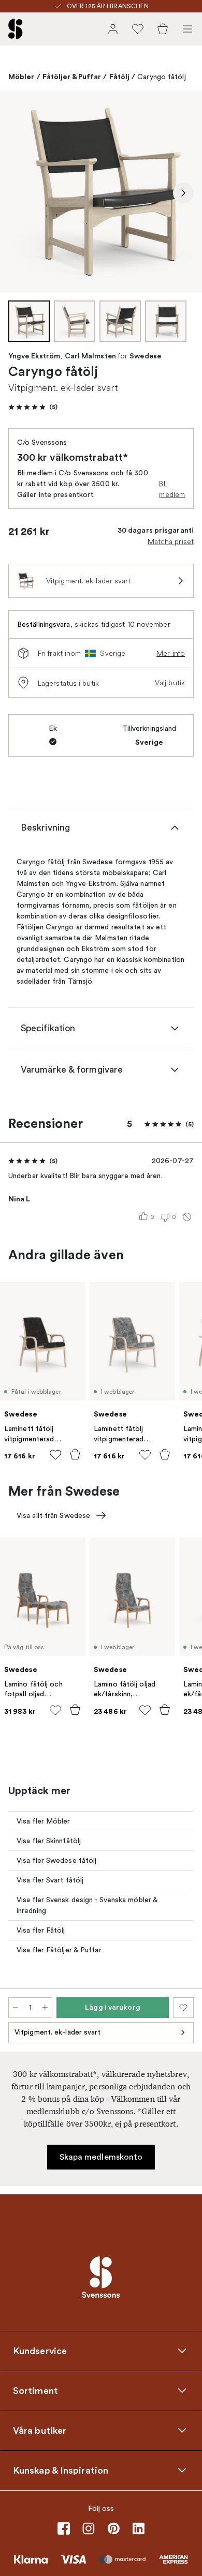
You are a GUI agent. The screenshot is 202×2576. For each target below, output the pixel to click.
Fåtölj (120, 77)
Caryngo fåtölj (161, 77)
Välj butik (170, 683)
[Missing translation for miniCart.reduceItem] (16, 2008)
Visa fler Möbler (44, 1821)
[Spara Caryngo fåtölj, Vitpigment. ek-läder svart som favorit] (183, 2008)
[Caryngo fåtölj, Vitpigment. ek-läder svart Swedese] (101, 191)
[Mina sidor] (113, 29)
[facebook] (64, 2528)
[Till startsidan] (16, 29)
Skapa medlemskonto (101, 2157)
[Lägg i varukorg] (75, 1454)
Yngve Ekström (34, 356)
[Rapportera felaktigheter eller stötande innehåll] (187, 1217)
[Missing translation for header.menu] (187, 29)
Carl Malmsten (90, 356)
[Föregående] (19, 193)
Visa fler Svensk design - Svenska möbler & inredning (87, 1905)
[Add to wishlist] (55, 1455)
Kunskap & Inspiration (61, 2470)
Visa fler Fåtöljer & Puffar (59, 1950)
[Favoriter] (138, 29)
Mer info (171, 653)
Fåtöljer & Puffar (72, 77)
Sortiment (35, 2390)
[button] (33, 407)
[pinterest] (113, 2528)
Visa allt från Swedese (53, 1516)
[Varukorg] (163, 29)
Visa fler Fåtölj (41, 1930)
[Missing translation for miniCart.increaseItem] (45, 2008)
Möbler (21, 77)
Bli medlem (172, 489)
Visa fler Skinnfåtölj (49, 1841)
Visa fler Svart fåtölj (50, 1880)
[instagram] (89, 2528)
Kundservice (40, 2351)
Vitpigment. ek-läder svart (58, 2032)
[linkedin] (138, 2528)
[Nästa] (183, 193)
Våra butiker (40, 2430)
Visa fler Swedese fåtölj (56, 1861)
